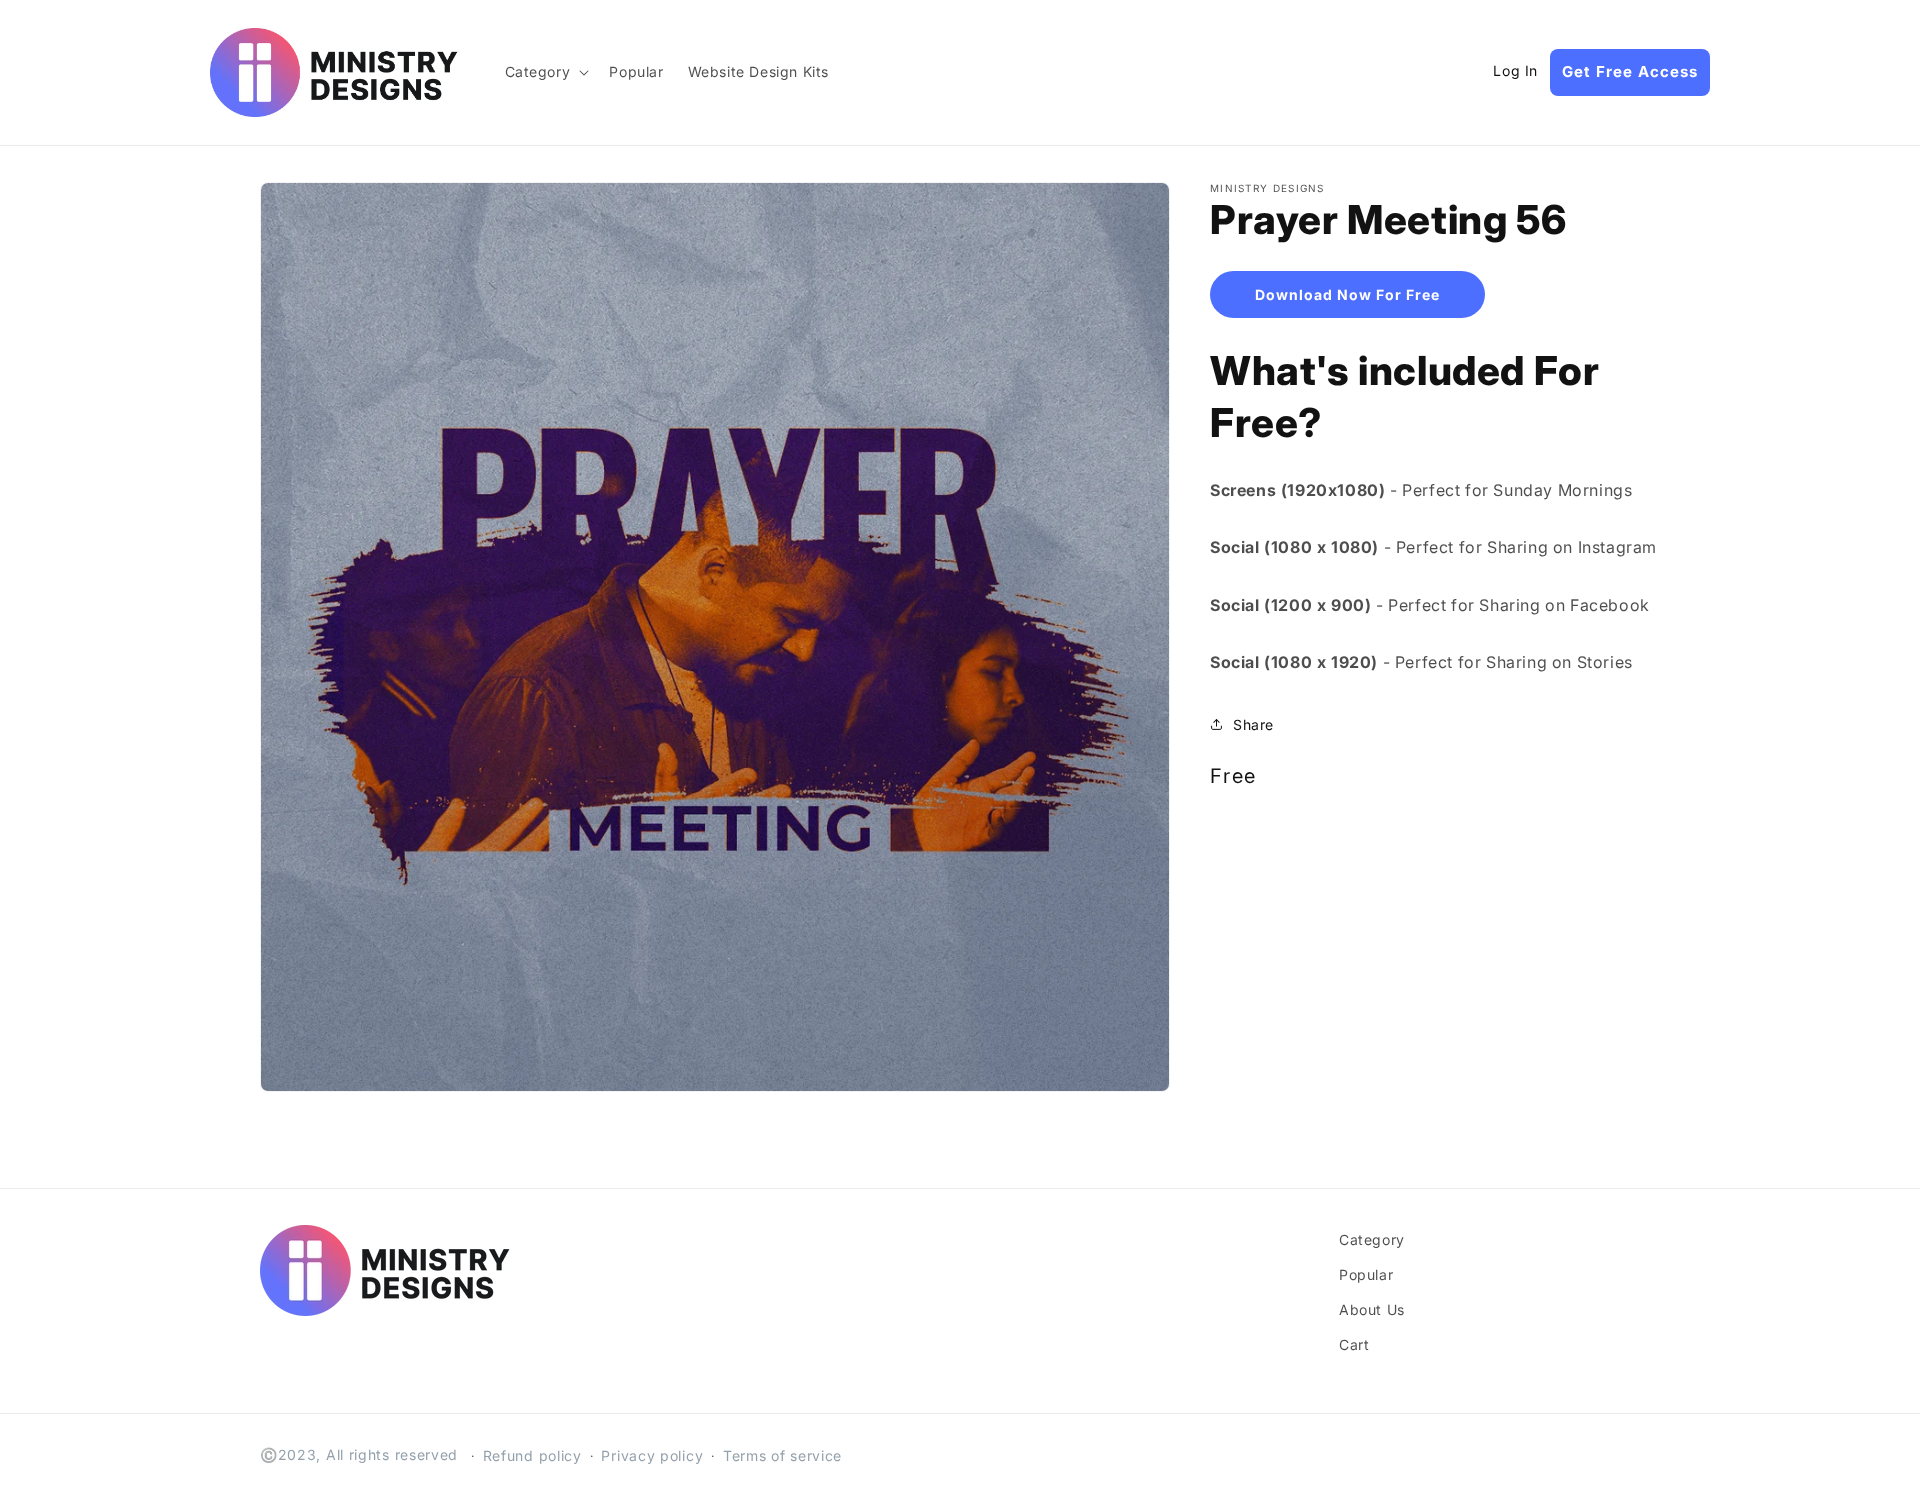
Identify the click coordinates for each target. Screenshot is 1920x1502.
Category (1372, 1239)
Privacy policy (652, 1455)
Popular (1366, 1274)
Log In (1515, 71)
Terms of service (782, 1455)
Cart (1354, 1344)
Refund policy (532, 1455)
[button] (545, 72)
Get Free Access (1630, 71)
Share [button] (1253, 723)
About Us (1372, 1309)
